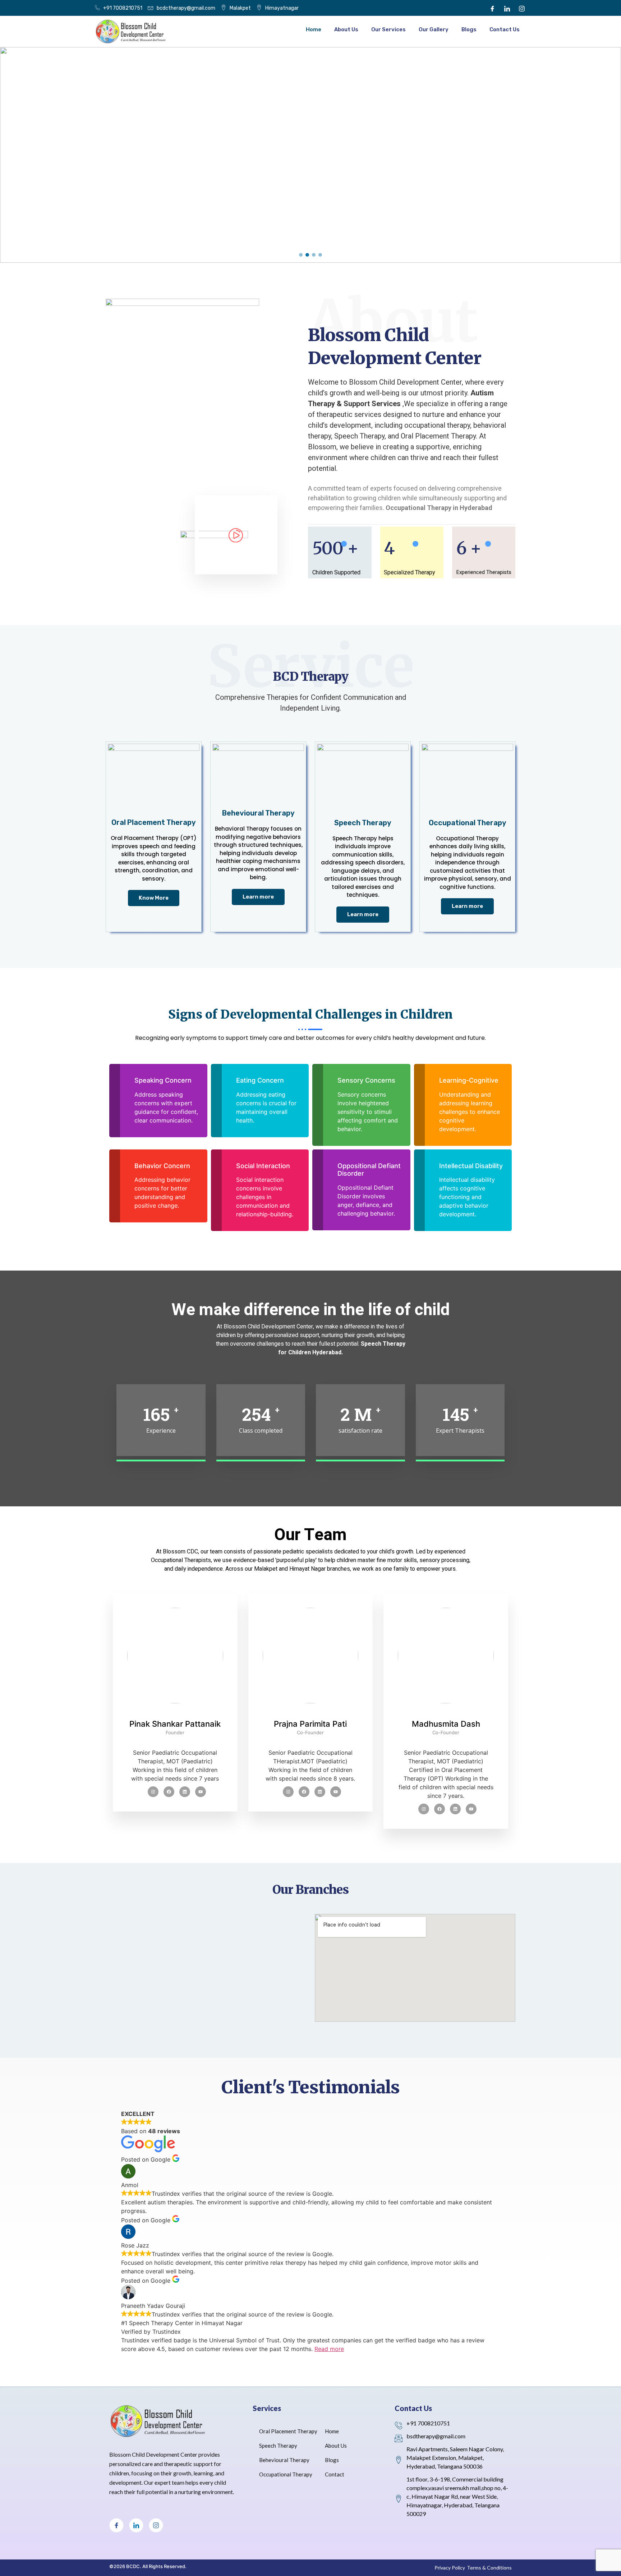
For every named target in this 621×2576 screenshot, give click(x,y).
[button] (301, 255)
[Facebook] (492, 8)
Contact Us (505, 29)
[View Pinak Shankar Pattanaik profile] (175, 1715)
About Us (346, 29)
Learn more (258, 897)
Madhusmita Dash (446, 1724)
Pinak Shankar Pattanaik (175, 1724)
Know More (154, 898)
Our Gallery (434, 29)
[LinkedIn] (507, 8)
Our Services (388, 29)
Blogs (469, 29)
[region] (310, 155)
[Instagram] (522, 8)
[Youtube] (288, 1792)
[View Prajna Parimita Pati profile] (311, 1715)
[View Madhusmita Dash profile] (446, 1715)
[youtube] (201, 1792)
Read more (329, 2349)
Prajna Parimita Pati (310, 1724)
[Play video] (234, 538)
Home (314, 29)
